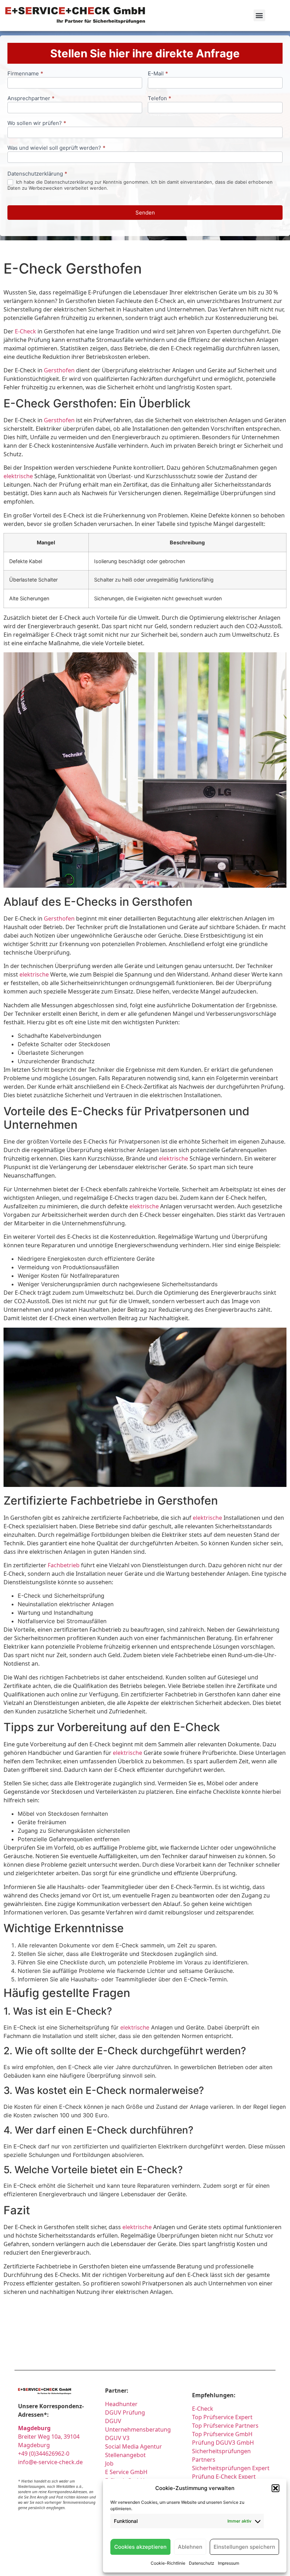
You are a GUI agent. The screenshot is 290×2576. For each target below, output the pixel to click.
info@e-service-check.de (50, 2462)
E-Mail (158, 74)
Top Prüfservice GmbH (222, 2434)
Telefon (159, 99)
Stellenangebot (125, 2455)
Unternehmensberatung (138, 2429)
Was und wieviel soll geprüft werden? (56, 148)
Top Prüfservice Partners (225, 2426)
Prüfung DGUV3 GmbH (223, 2443)
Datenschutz (202, 2563)
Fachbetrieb (64, 1565)
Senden (145, 213)
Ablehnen (190, 2547)
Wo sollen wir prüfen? (37, 123)
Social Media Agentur (134, 2446)
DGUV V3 (117, 2438)
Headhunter (121, 2404)
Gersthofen (59, 370)
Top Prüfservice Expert (222, 2417)
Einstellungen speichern (244, 2547)
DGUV (113, 2421)
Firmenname (25, 74)
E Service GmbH (126, 2472)
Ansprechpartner (31, 99)
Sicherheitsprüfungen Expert (231, 2468)
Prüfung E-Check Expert (224, 2477)
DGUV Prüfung (125, 2412)
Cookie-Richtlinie (168, 2563)
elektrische (18, 476)
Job (109, 2463)
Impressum (228, 2563)
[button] (275, 2488)
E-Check (25, 331)
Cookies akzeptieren (140, 2547)
